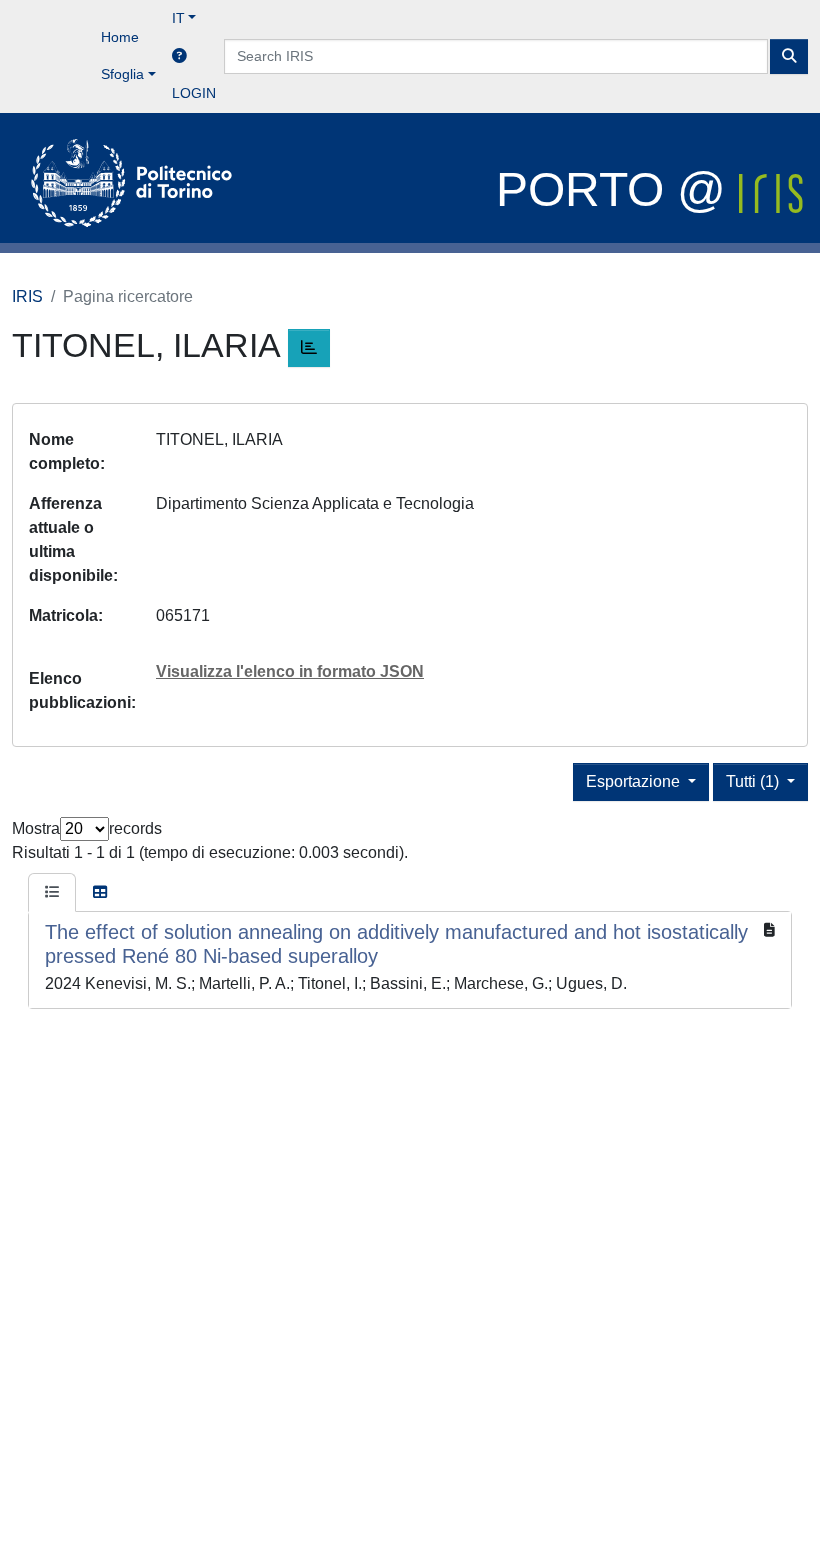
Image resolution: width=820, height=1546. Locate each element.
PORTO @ (617, 189)
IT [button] (178, 18)
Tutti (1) (754, 781)
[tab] (52, 893)
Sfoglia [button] (122, 74)
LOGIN (194, 93)
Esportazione (635, 781)
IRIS (27, 296)
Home (120, 37)
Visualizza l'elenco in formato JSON (290, 671)
